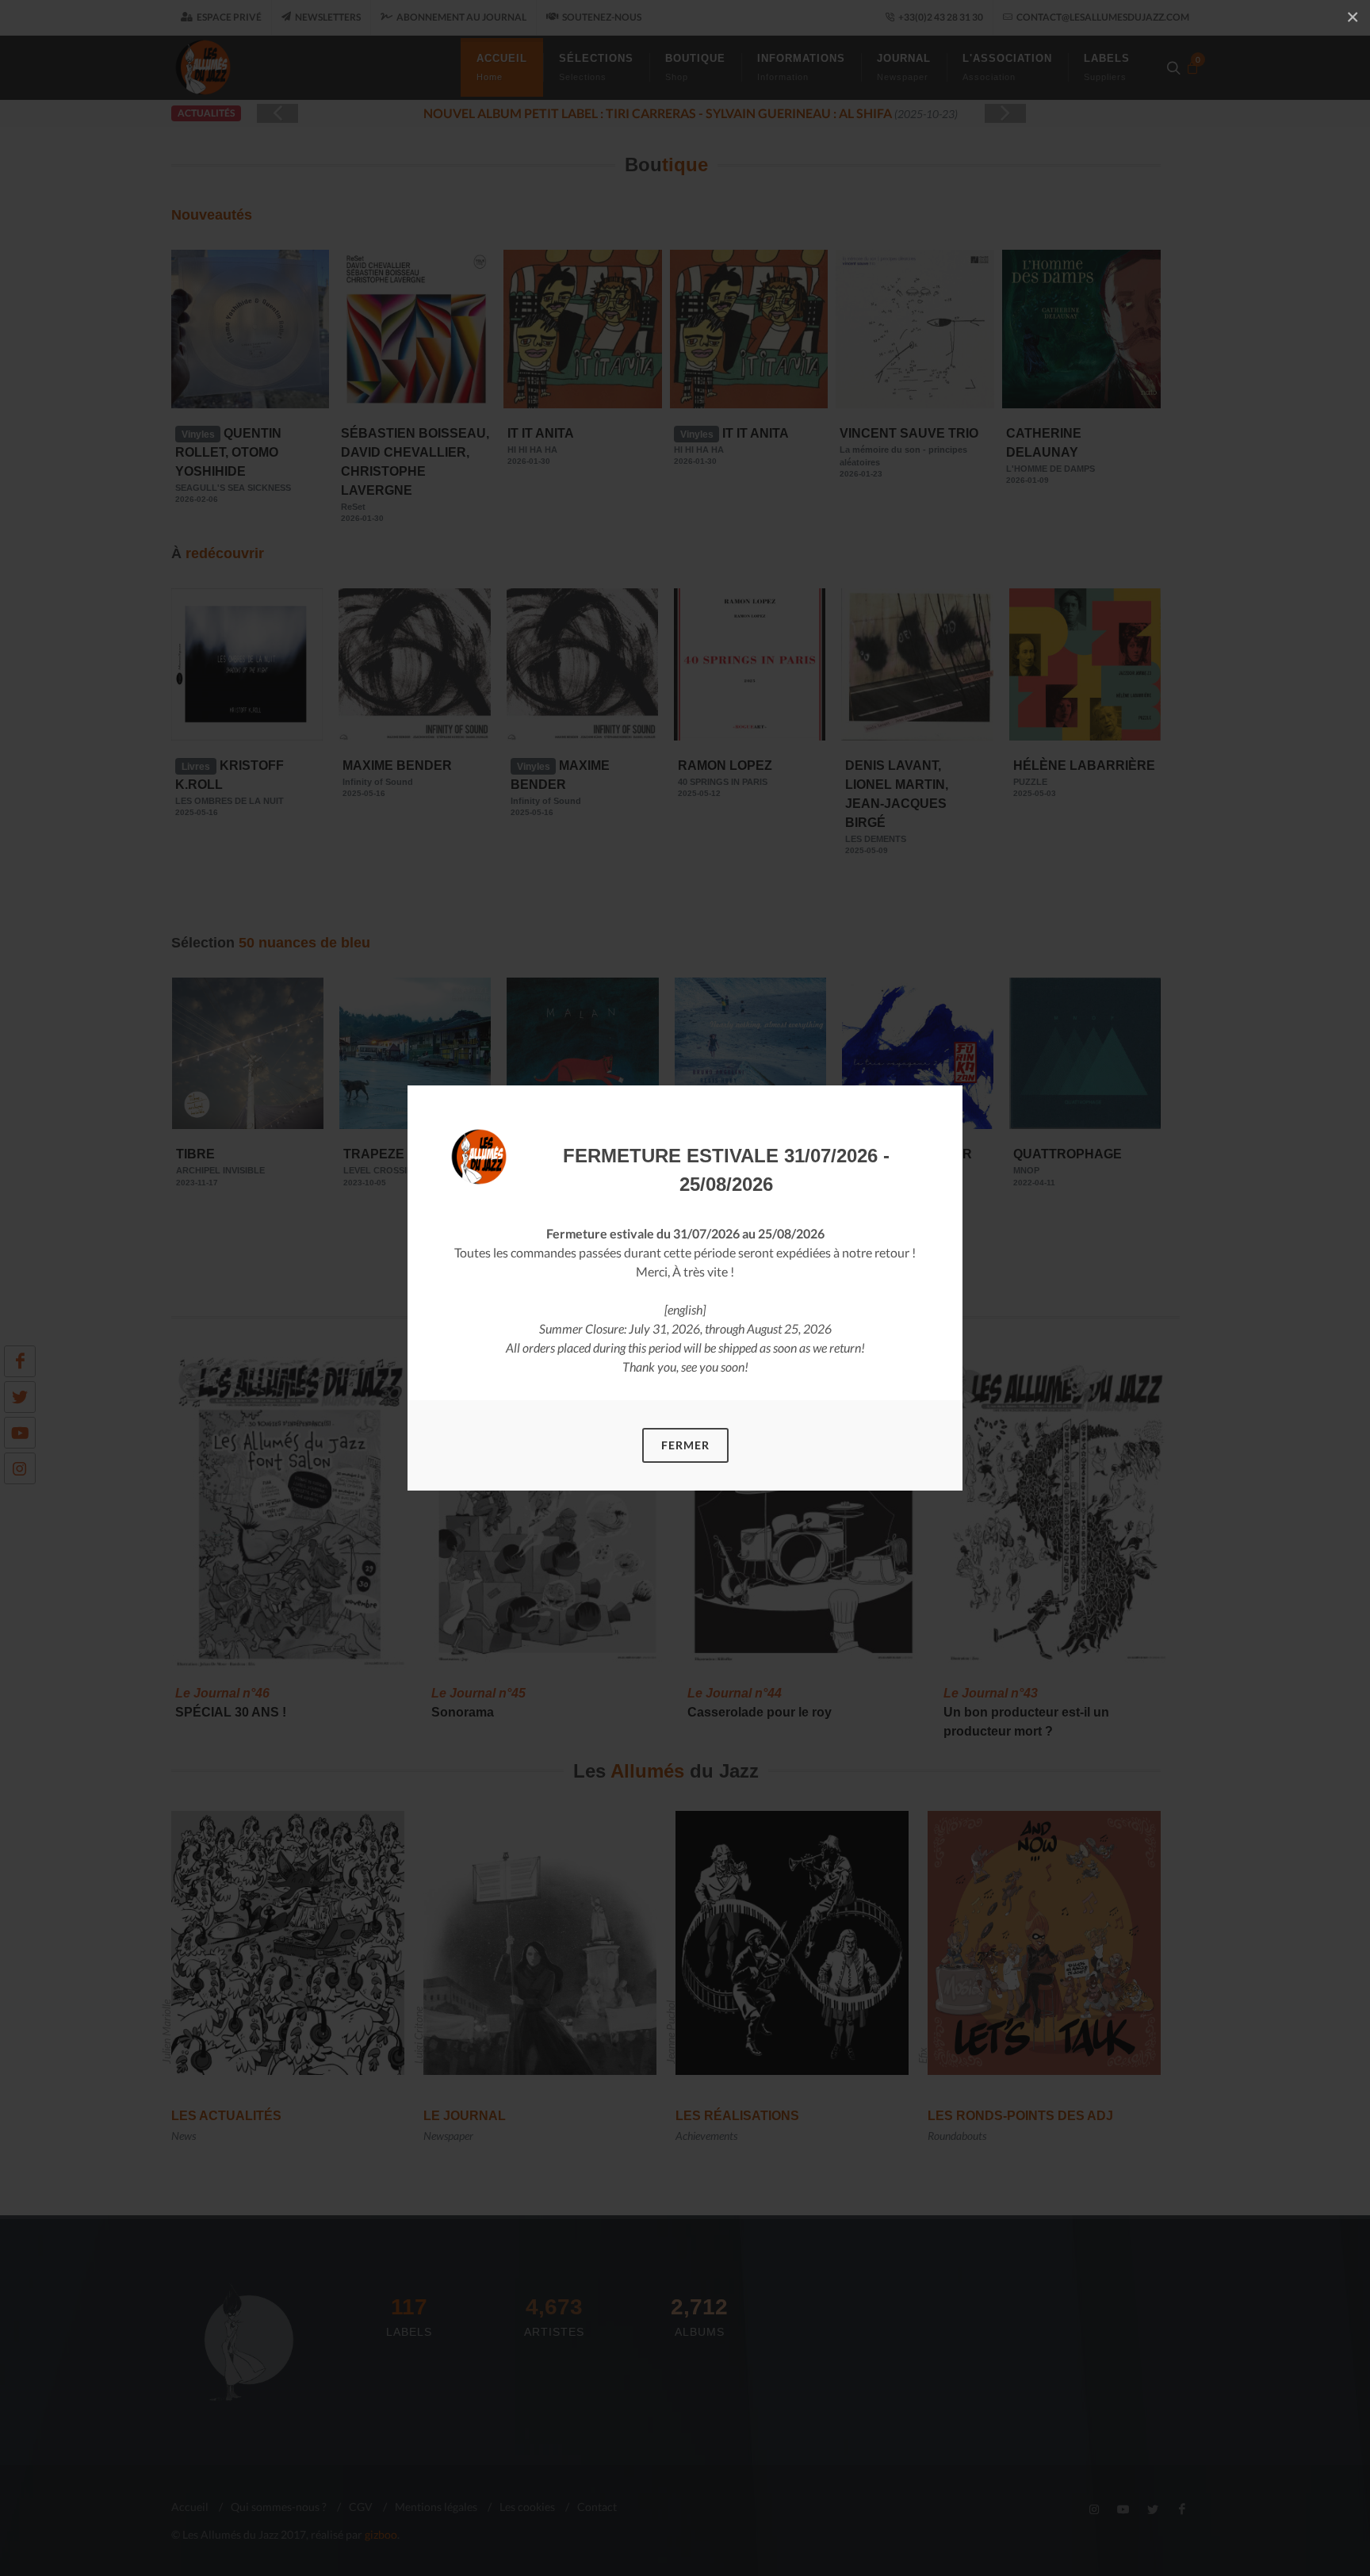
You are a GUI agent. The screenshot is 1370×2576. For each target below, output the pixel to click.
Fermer (685, 1445)
